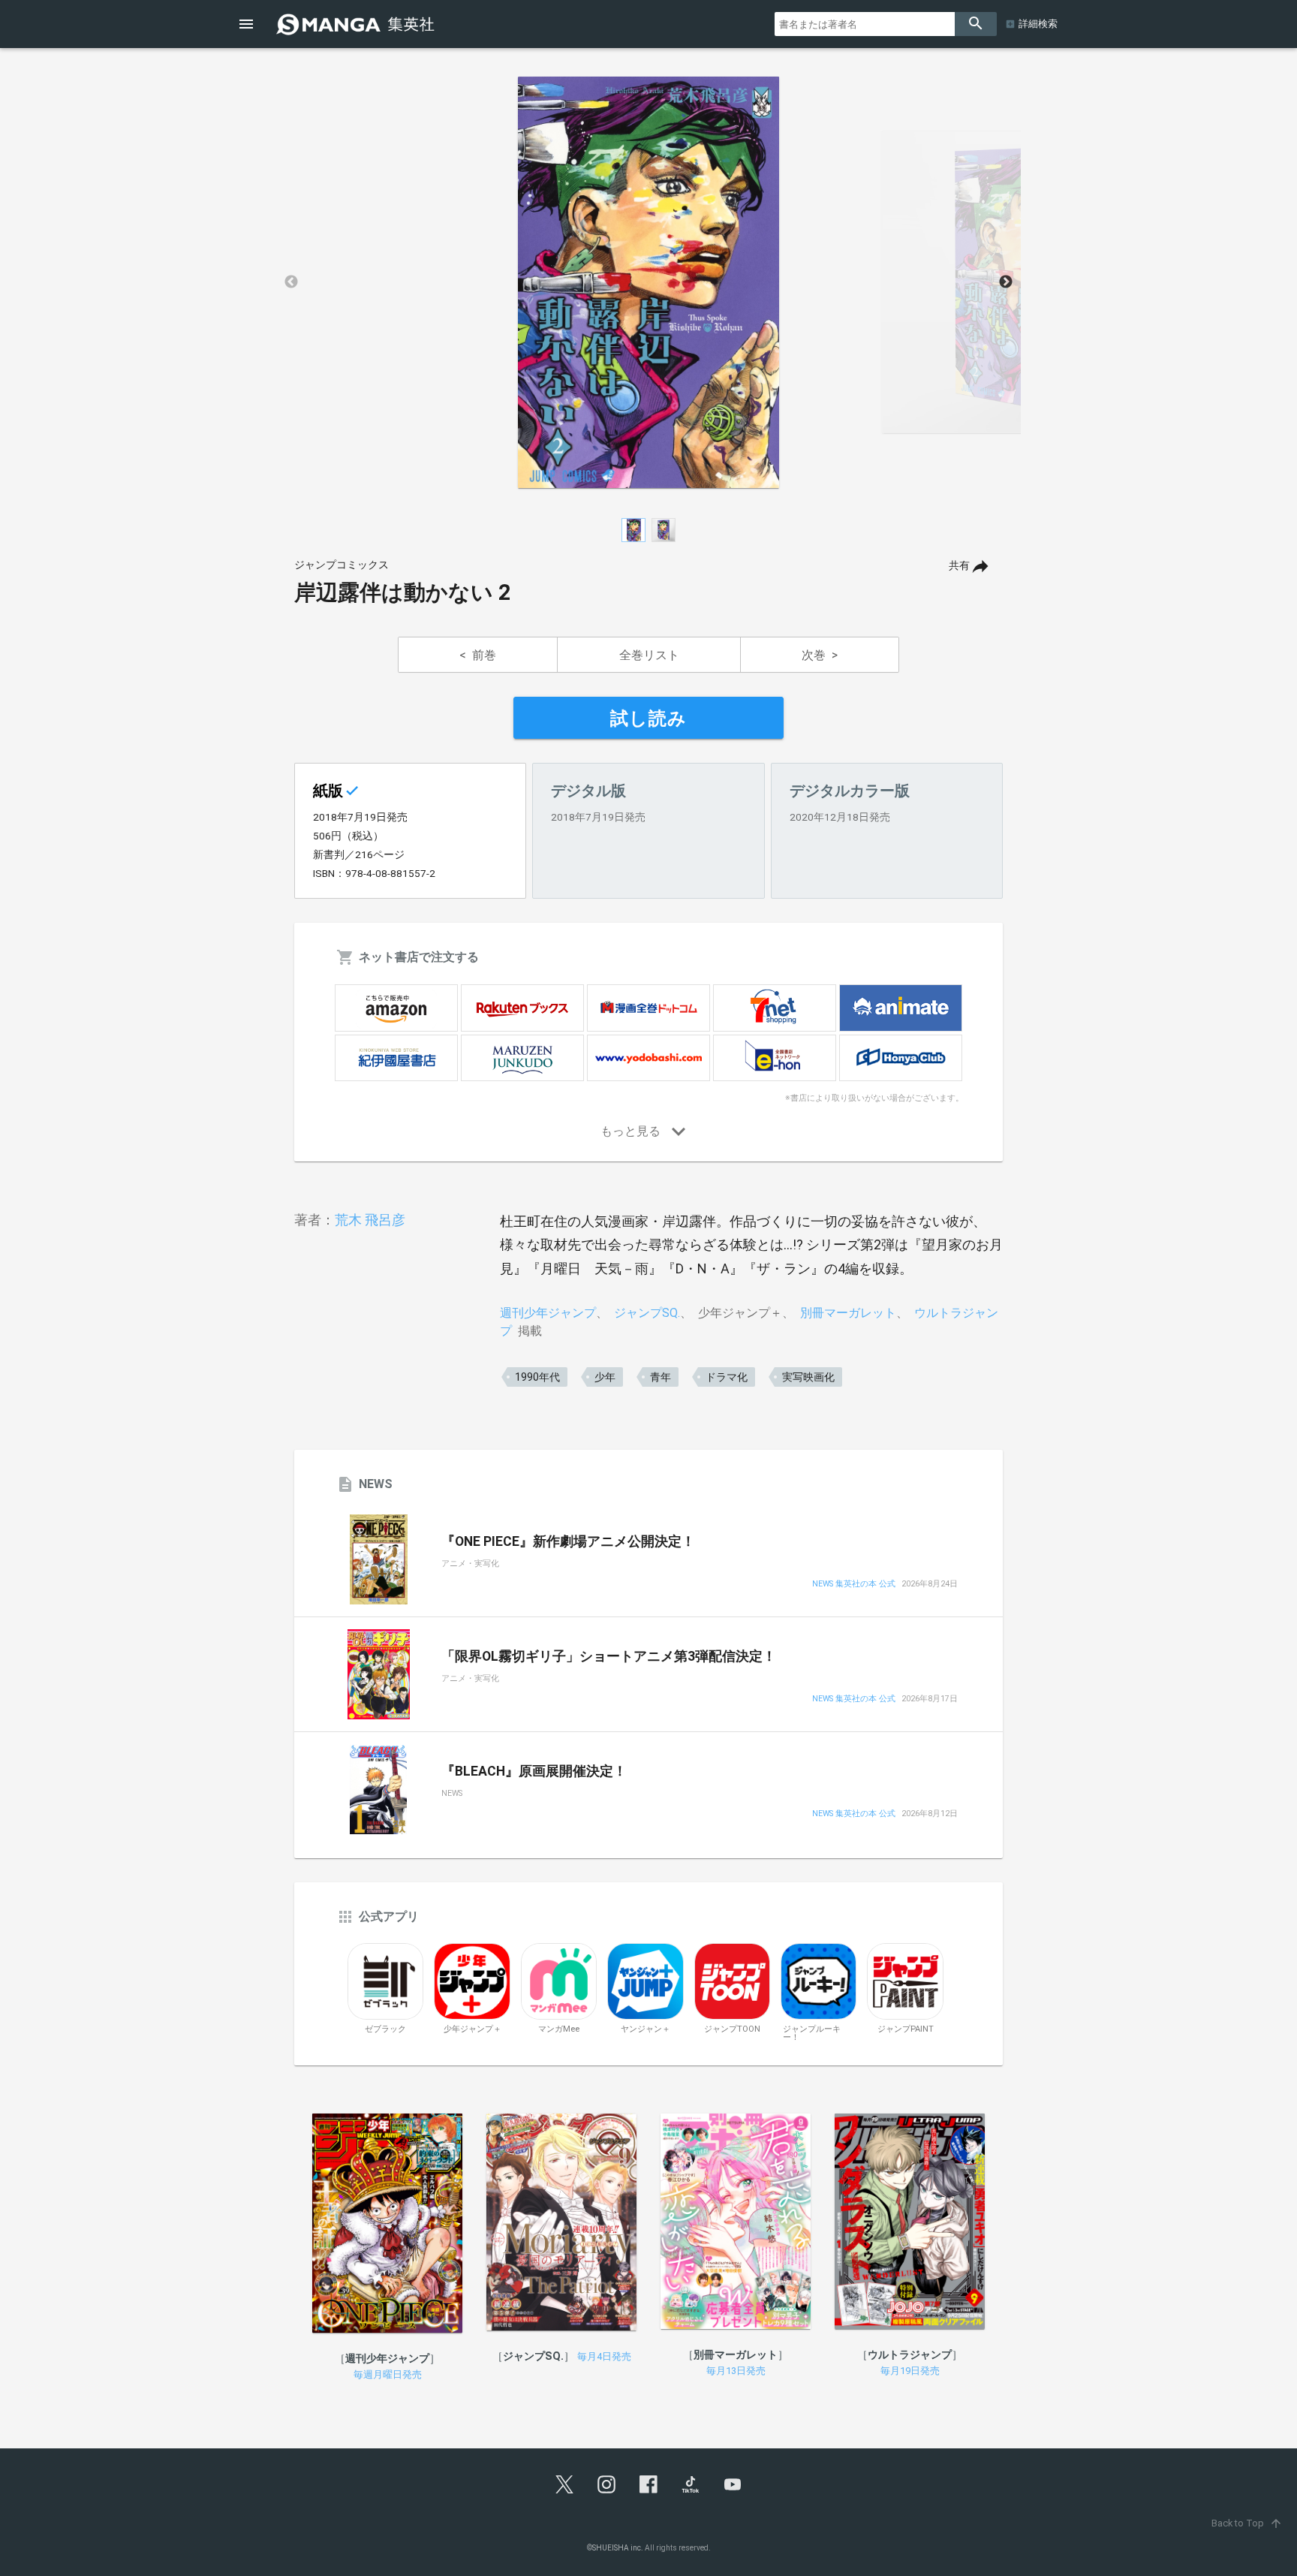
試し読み (648, 719)
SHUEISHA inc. (618, 2548)
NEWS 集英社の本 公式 (854, 1585)
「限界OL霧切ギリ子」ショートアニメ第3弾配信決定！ (609, 1656)
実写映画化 (808, 1377)
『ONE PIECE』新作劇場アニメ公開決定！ (568, 1541)
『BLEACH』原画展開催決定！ (534, 1771)
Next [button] (1006, 282)
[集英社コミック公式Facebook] (648, 2484)
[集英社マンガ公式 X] (564, 2484)
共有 (959, 566)
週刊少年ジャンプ (548, 1313)
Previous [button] (291, 282)
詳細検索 (1038, 24)
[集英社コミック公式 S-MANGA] (357, 24)
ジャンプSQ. (647, 1313)
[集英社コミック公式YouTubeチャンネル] (733, 2484)
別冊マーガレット (848, 1313)
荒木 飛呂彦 (370, 1220)
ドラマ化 (727, 1377)
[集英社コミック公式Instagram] (606, 2484)
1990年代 (537, 1377)
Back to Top (1247, 2523)
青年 (661, 1377)
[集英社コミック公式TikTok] (691, 2484)
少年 (605, 1377)
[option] (648, 282)
